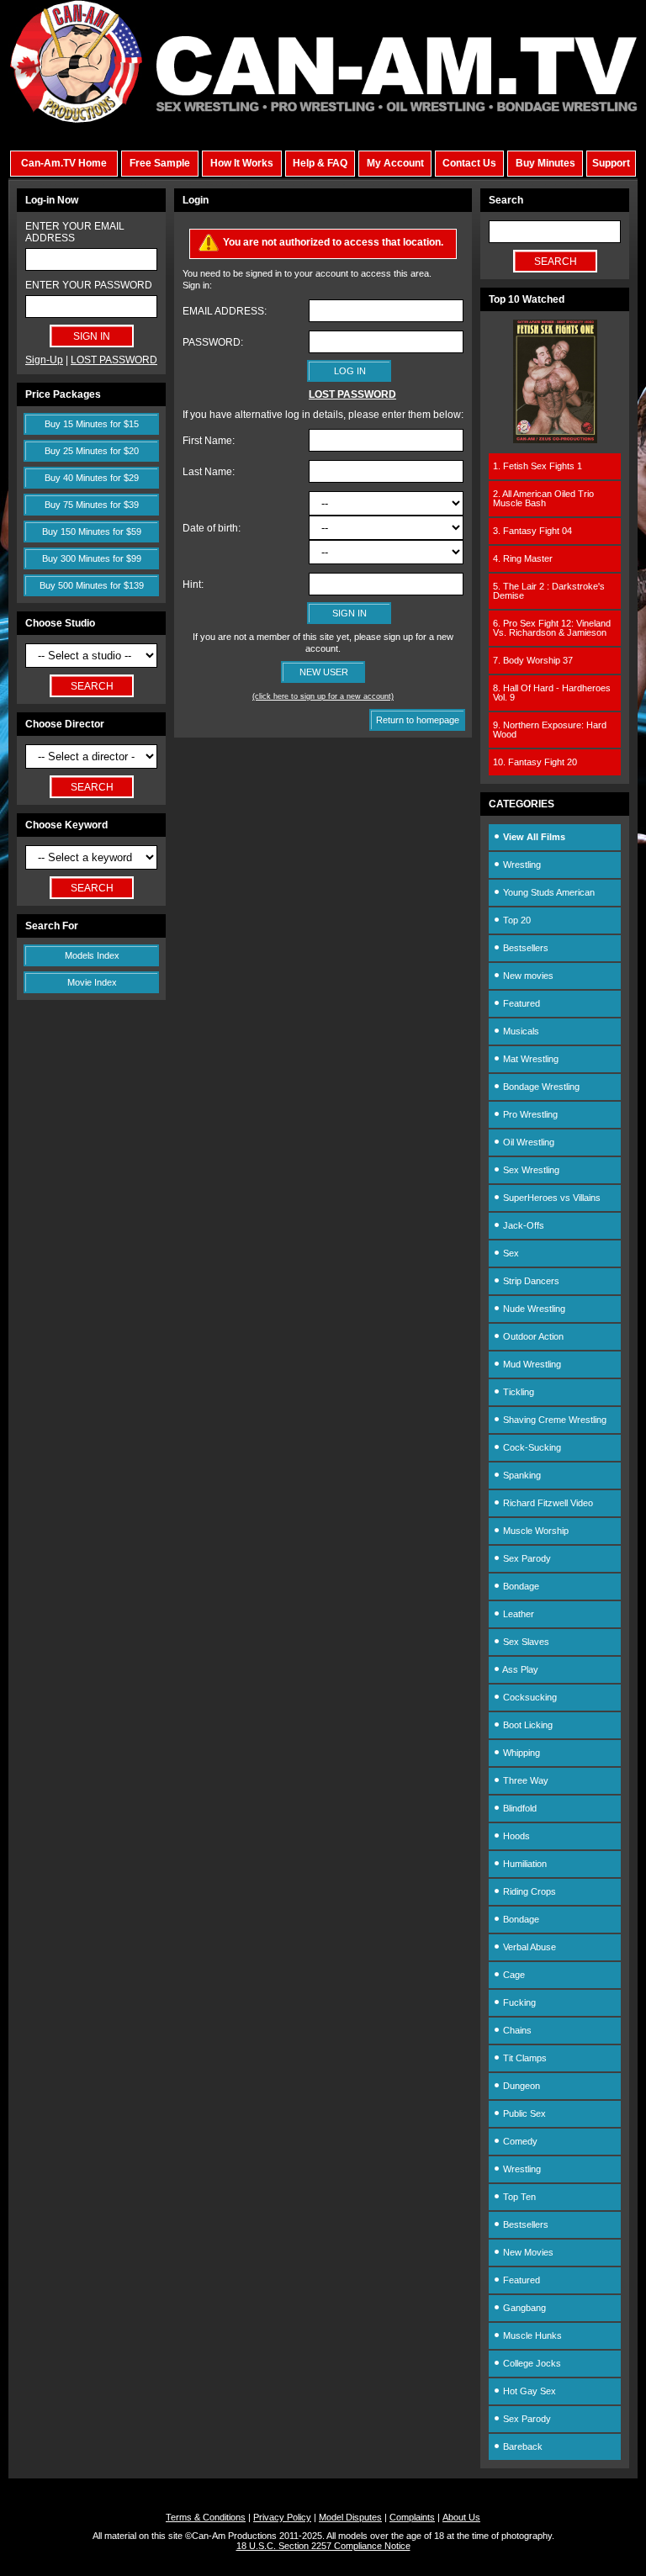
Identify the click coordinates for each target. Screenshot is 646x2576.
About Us (461, 2517)
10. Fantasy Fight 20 (535, 762)
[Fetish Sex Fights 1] (555, 440)
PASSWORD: (213, 342)
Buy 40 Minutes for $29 (92, 478)
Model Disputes (350, 2517)
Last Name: (209, 472)
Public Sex (523, 2113)
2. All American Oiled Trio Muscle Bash (543, 498)
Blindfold (519, 1808)
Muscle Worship (535, 1531)
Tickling (517, 1392)
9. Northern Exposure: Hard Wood (550, 730)
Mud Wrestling (531, 1364)
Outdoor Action (532, 1336)
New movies (527, 976)
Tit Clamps (524, 2058)
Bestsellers (524, 948)
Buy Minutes (545, 163)
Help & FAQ (320, 163)
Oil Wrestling (527, 1142)
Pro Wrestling (529, 1114)
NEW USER (324, 672)
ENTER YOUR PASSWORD (89, 285)
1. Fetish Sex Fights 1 (537, 466)
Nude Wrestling (533, 1309)
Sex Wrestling (530, 1170)
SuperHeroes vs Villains (551, 1198)
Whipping (520, 1753)
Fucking (518, 2002)
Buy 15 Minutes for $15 (92, 424)
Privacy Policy (282, 2517)
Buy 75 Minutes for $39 (92, 505)
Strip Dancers (530, 1281)
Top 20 (516, 920)
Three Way (524, 1780)
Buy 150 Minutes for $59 (92, 532)
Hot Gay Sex (528, 2391)
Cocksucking (529, 1697)
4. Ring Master (523, 558)
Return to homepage (418, 720)
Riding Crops (528, 1891)
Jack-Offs (522, 1225)
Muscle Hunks (531, 2335)
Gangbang (523, 2308)
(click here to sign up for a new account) (323, 696)
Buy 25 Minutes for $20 (92, 451)
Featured (520, 1003)
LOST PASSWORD (114, 360)
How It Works (242, 163)
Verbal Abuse (528, 1947)
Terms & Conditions (206, 2517)
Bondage (520, 1586)
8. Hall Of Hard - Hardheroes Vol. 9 (552, 693)
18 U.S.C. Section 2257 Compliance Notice (323, 2546)
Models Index (92, 955)
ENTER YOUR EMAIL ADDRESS (75, 232)
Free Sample (160, 163)
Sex (510, 1253)
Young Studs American (548, 892)
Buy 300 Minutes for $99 (92, 558)
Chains (516, 2030)
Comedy (519, 2141)
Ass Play (519, 1669)
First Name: (209, 441)
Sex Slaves (525, 1642)
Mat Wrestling (530, 1059)
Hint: (193, 584)
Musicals (520, 1031)
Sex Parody (526, 1558)
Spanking (521, 1475)
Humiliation (524, 1864)
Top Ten (518, 2197)
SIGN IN (349, 613)
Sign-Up (44, 360)
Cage (513, 1975)
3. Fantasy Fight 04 (532, 531)
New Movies (527, 2252)
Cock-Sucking (531, 1447)
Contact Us (469, 163)
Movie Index (92, 982)
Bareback (522, 2446)
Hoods (515, 1836)
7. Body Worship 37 (533, 660)
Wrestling (521, 865)
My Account (395, 163)
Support (611, 163)
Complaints (412, 2517)
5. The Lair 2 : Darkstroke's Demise (549, 591)
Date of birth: (212, 528)
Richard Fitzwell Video (547, 1503)
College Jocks (531, 2363)
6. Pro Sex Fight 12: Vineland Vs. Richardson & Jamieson (552, 628)
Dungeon (520, 2086)
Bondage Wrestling (540, 1087)
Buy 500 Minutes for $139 (92, 585)
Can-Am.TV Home (64, 163)
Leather (517, 1614)
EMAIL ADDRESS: (225, 311)
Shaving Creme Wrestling (553, 1420)
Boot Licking (527, 1725)
